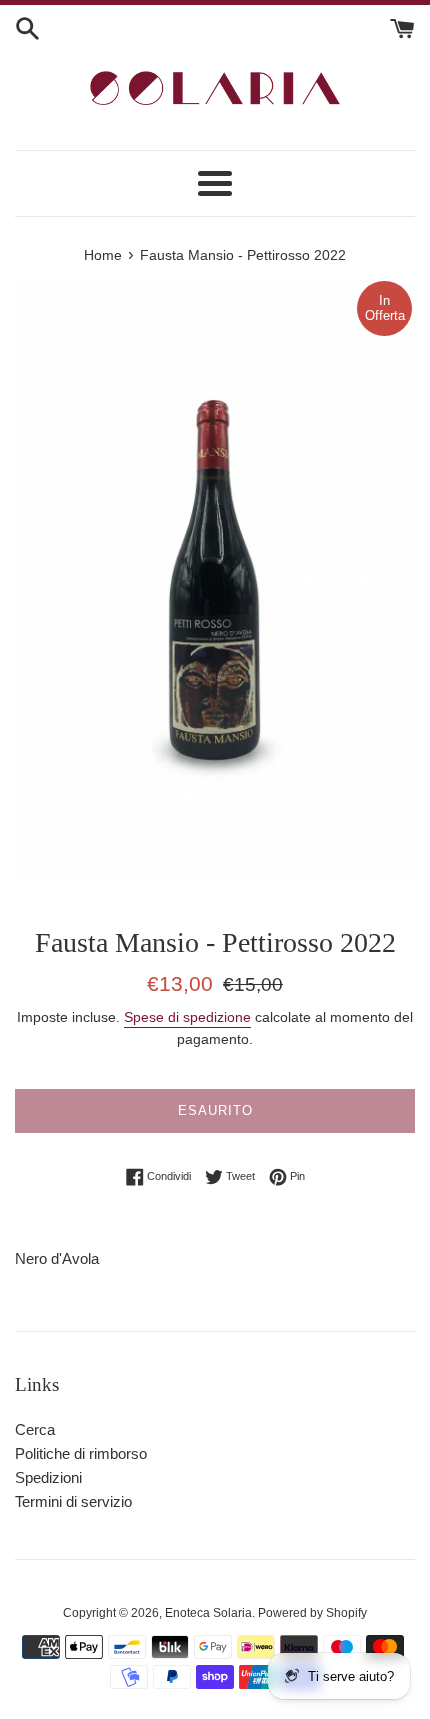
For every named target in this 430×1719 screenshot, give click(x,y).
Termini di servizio (73, 1501)
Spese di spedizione (187, 1017)
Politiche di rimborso (81, 1453)
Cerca (35, 1429)
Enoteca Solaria (208, 1613)
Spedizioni (48, 1477)
